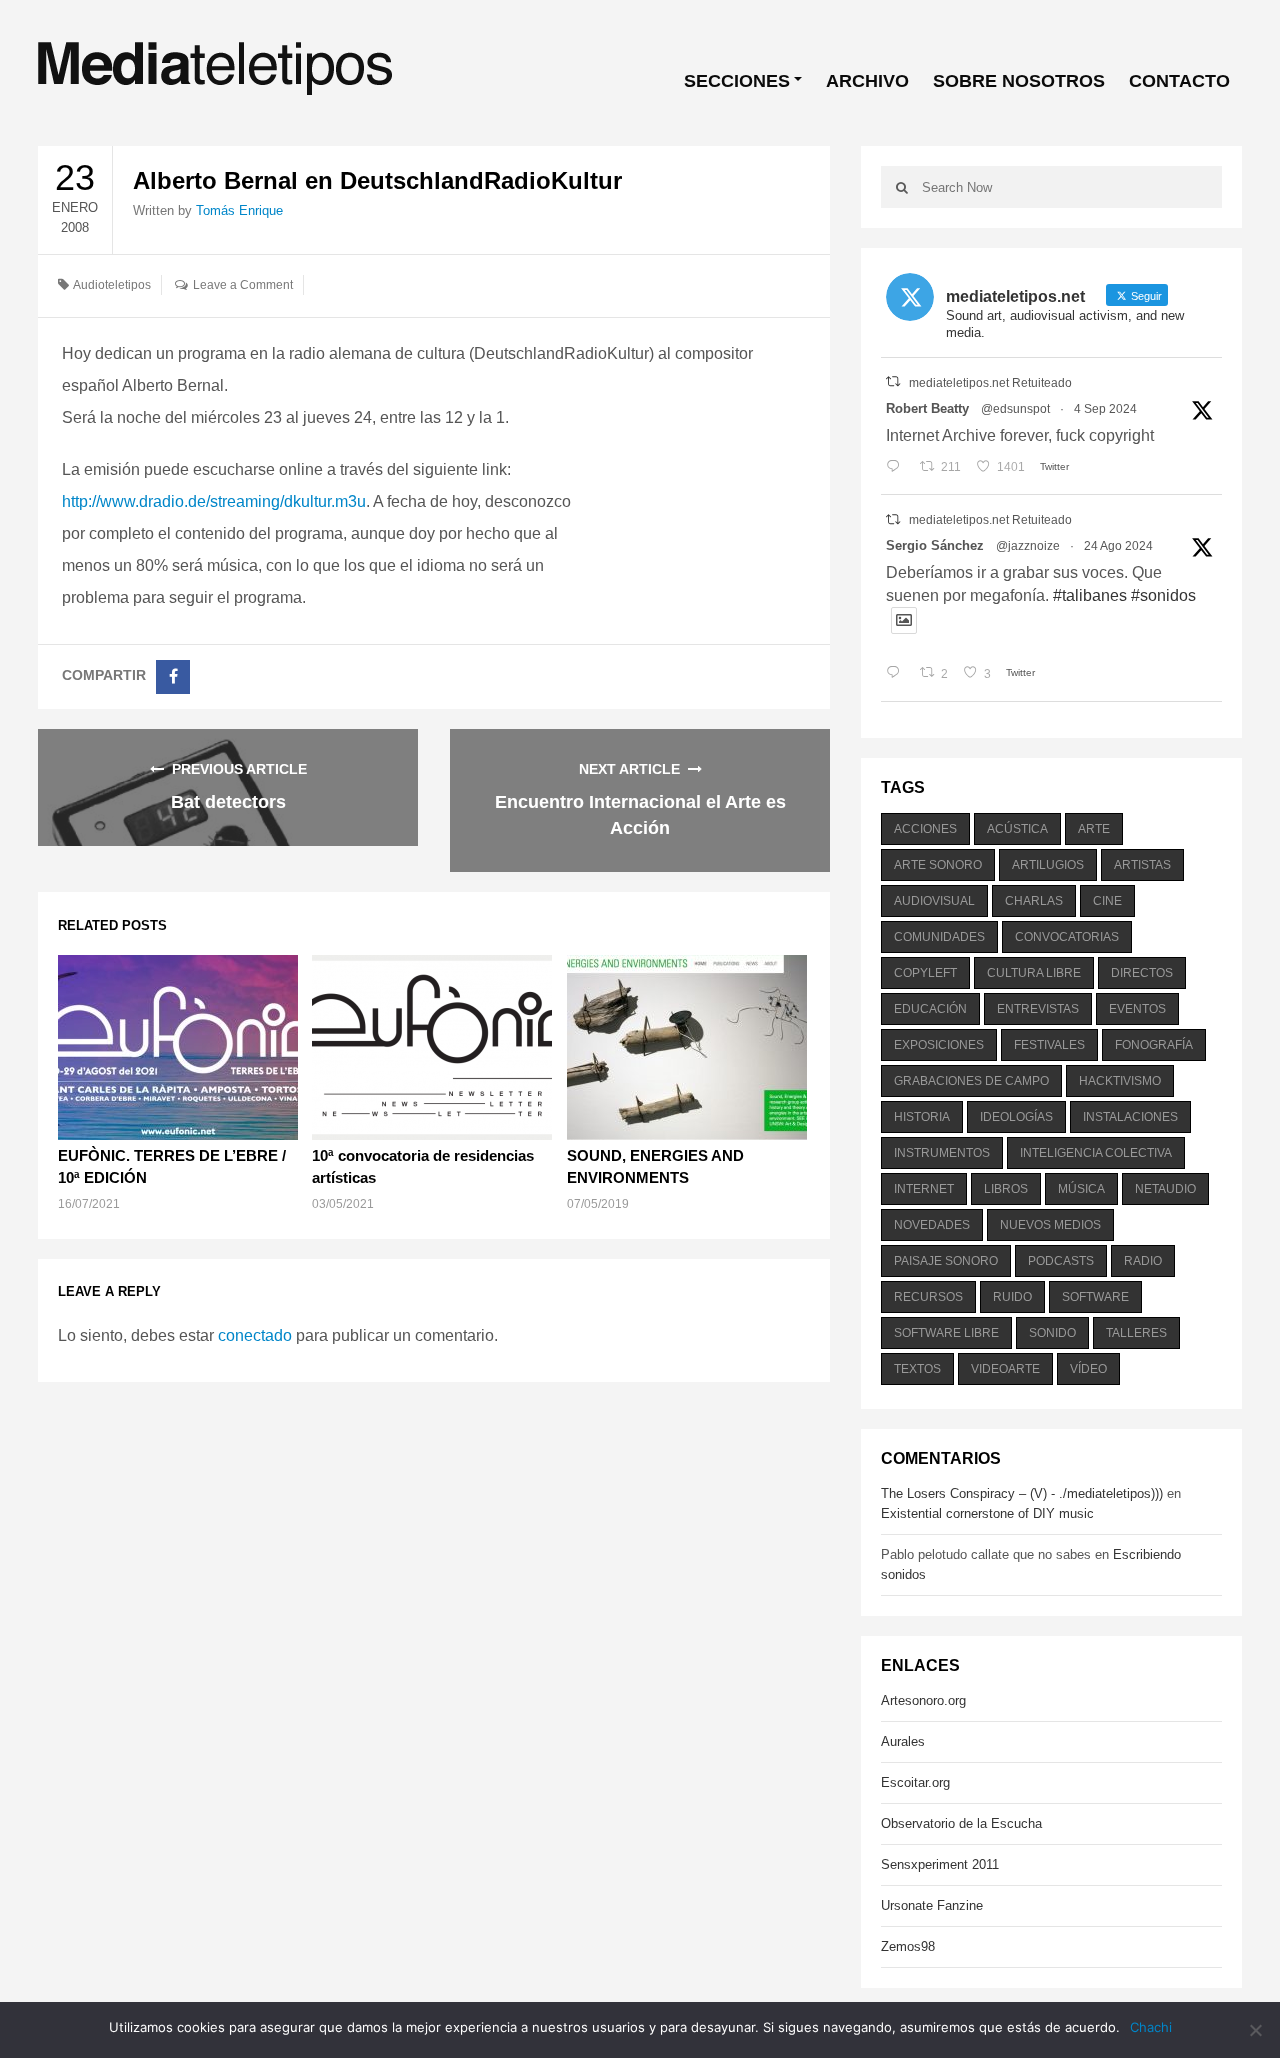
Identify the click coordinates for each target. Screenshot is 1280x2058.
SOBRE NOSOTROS (1019, 81)
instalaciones (1130, 1117)
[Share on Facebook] (173, 677)
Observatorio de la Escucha (961, 1823)
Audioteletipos (112, 285)
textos (917, 1369)
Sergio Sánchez (935, 545)
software (1095, 1297)
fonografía (1154, 1045)
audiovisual (934, 901)
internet (924, 1189)
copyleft (925, 973)
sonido (1052, 1333)
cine (1107, 901)
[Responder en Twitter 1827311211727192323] (897, 674)
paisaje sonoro (946, 1261)
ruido (1012, 1297)
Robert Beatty (927, 408)
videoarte (1005, 1369)
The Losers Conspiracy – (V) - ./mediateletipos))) (1022, 1493)
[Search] (901, 187)
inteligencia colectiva (1096, 1153)
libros (1006, 1189)
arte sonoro (938, 865)
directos (1142, 973)
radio (1143, 1261)
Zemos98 (908, 1946)
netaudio (1165, 1189)
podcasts (1061, 1261)
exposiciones (939, 1045)
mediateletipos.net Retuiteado (990, 383)
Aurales (903, 1741)
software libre (946, 1333)
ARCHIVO (867, 81)
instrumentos (942, 1153)
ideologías (1016, 1117)
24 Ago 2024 (1118, 546)
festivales (1049, 1045)
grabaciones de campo (971, 1081)
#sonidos (1163, 595)
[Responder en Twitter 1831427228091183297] (897, 467)
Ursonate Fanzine (932, 1905)
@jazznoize (1028, 546)
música (1081, 1189)
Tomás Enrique (239, 210)
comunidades (939, 937)
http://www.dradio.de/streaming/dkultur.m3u (214, 501)
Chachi (1151, 2027)
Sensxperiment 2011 (940, 1864)
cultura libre (1034, 973)
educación (930, 1009)
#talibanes (1090, 595)
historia (922, 1117)
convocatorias (1067, 937)
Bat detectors (228, 802)
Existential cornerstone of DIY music (987, 1513)
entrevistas (1038, 1009)
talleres (1136, 1333)
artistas (1142, 865)
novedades (932, 1225)
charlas (1034, 901)
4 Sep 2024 (1105, 409)
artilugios (1048, 865)
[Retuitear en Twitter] (893, 381)
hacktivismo (1120, 1081)
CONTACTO (1179, 81)
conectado (255, 1335)
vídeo (1088, 1369)
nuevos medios (1050, 1225)
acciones (925, 829)
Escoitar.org (915, 1782)
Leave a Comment (243, 285)
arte (1094, 829)
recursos (928, 1297)
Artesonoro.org (923, 1700)
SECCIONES (737, 81)
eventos (1137, 1009)
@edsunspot (1015, 409)
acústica (1017, 829)
